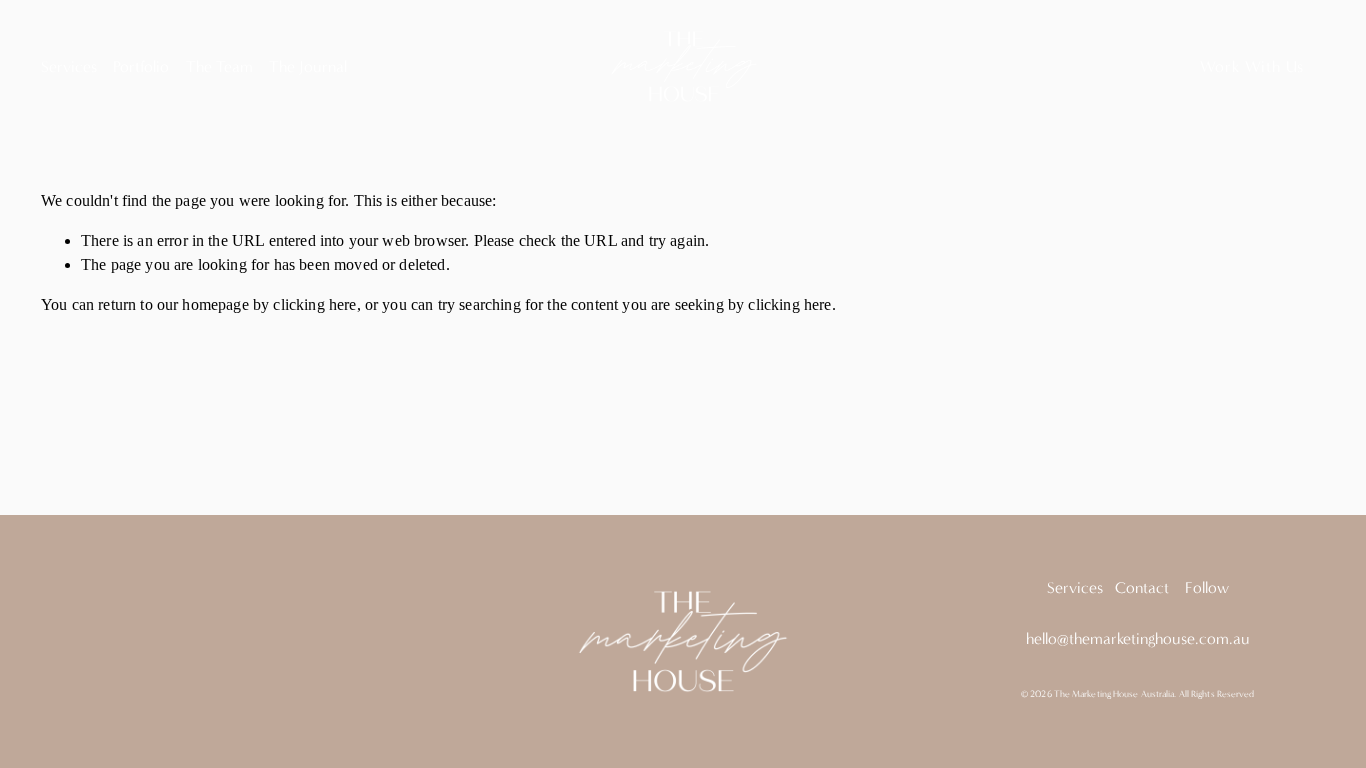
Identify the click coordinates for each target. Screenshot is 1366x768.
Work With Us (1252, 66)
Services (69, 66)
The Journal (308, 66)
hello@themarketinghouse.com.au (1138, 638)
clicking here (314, 304)
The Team (219, 66)
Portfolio (141, 66)
